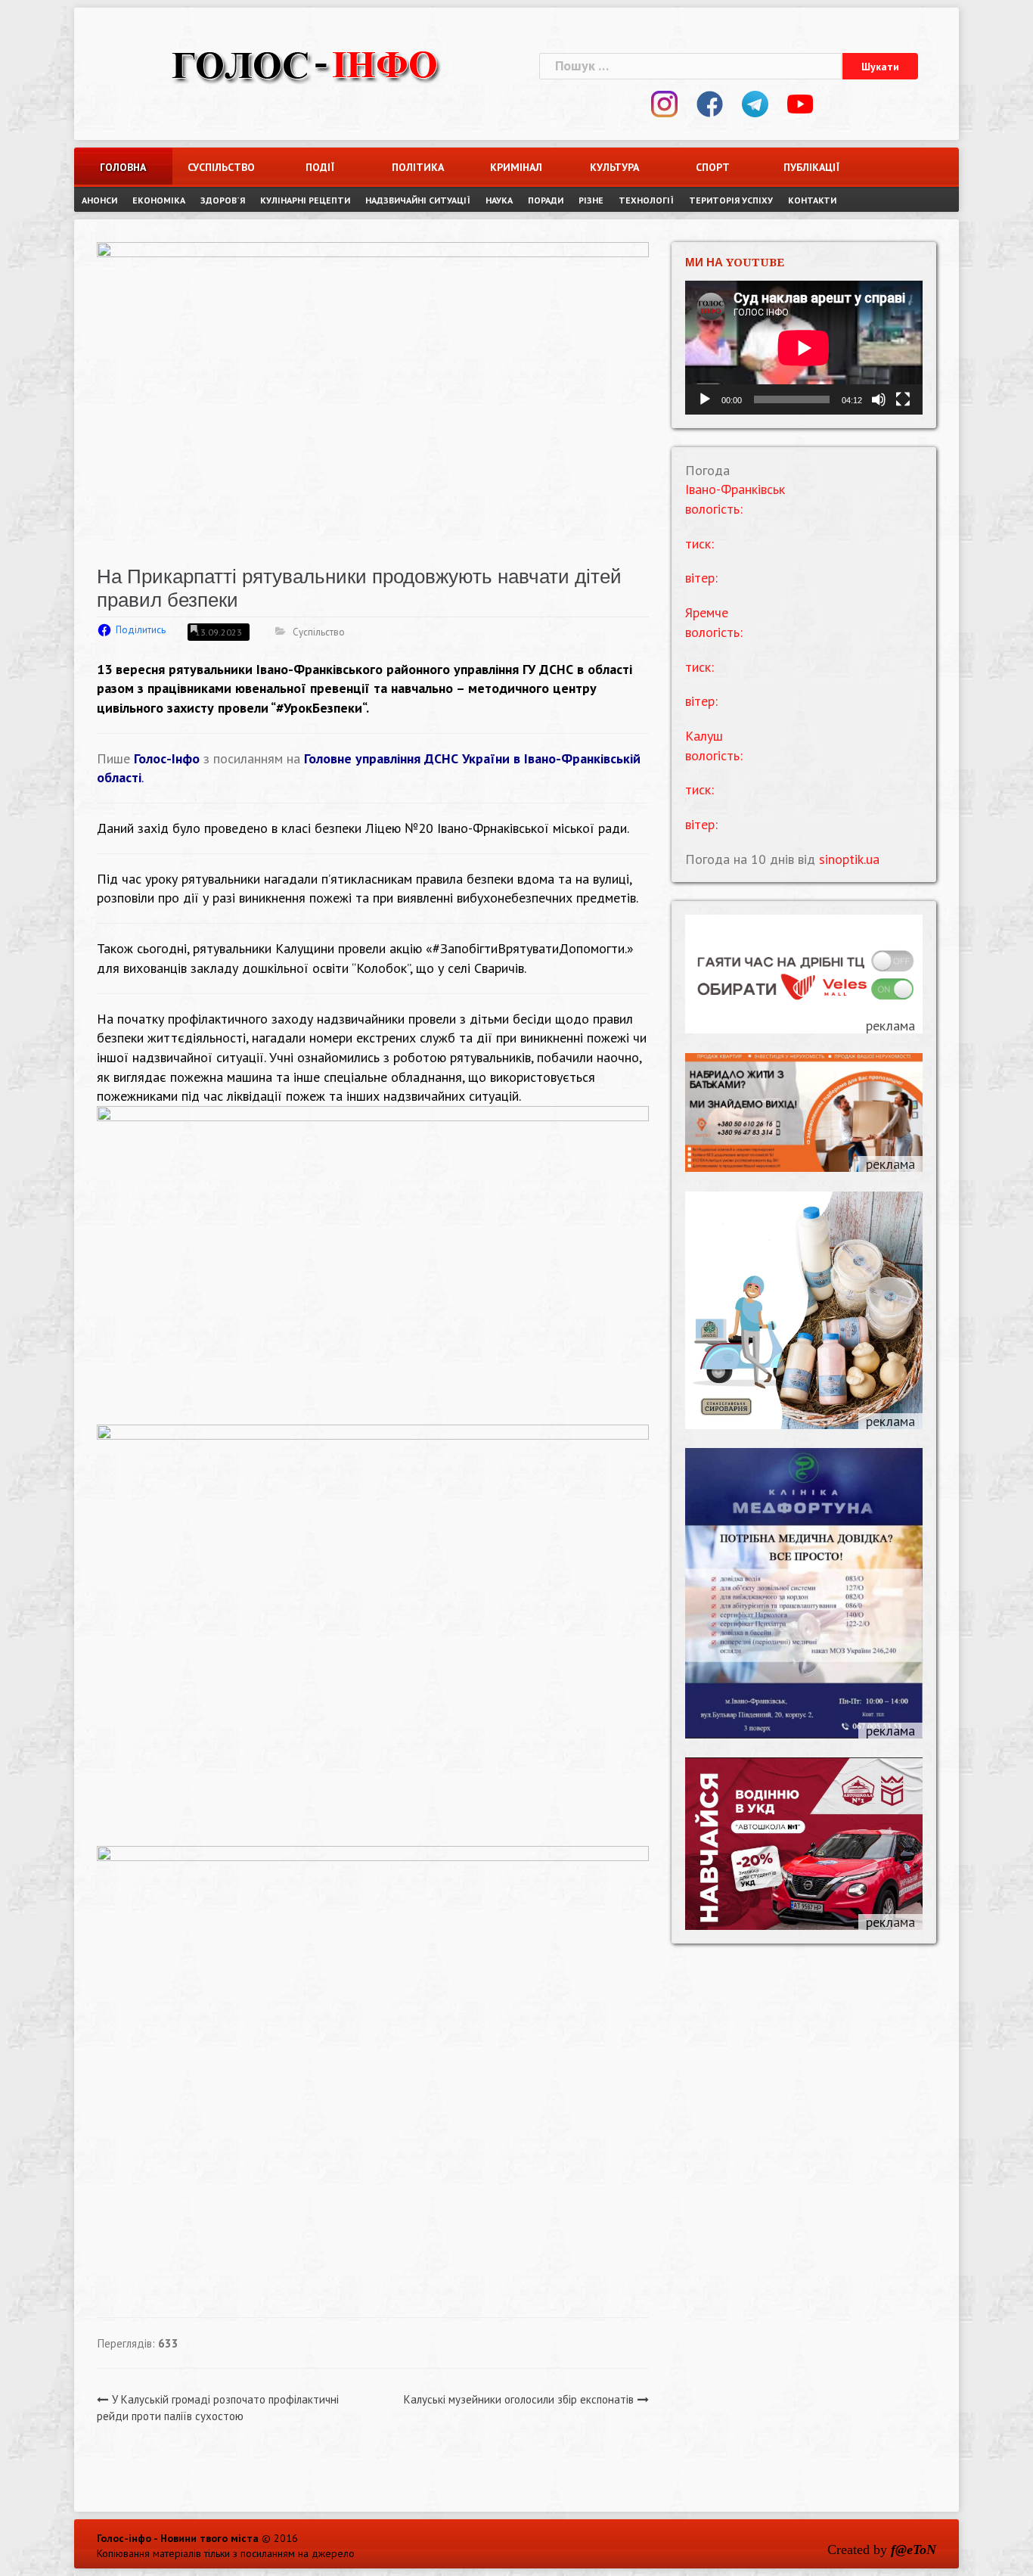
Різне (591, 200)
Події (320, 167)
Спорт (713, 167)
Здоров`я (223, 200)
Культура (614, 167)
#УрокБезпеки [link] (319, 708)
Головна (123, 167)
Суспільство (221, 167)
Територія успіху (731, 200)
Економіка (159, 200)
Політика (418, 167)
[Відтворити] (705, 399)
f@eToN (914, 2550)
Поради (546, 200)
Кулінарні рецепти (305, 200)
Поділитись (141, 630)
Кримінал (516, 167)
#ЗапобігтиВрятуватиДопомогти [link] (529, 948)
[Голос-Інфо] (305, 64)
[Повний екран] (903, 399)
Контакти (812, 200)
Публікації (811, 167)
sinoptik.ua (849, 859)
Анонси (99, 200)
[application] (804, 348)
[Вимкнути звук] (879, 399)
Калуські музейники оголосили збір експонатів (519, 2399)
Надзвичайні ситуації (418, 200)
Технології (646, 200)
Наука (499, 200)
